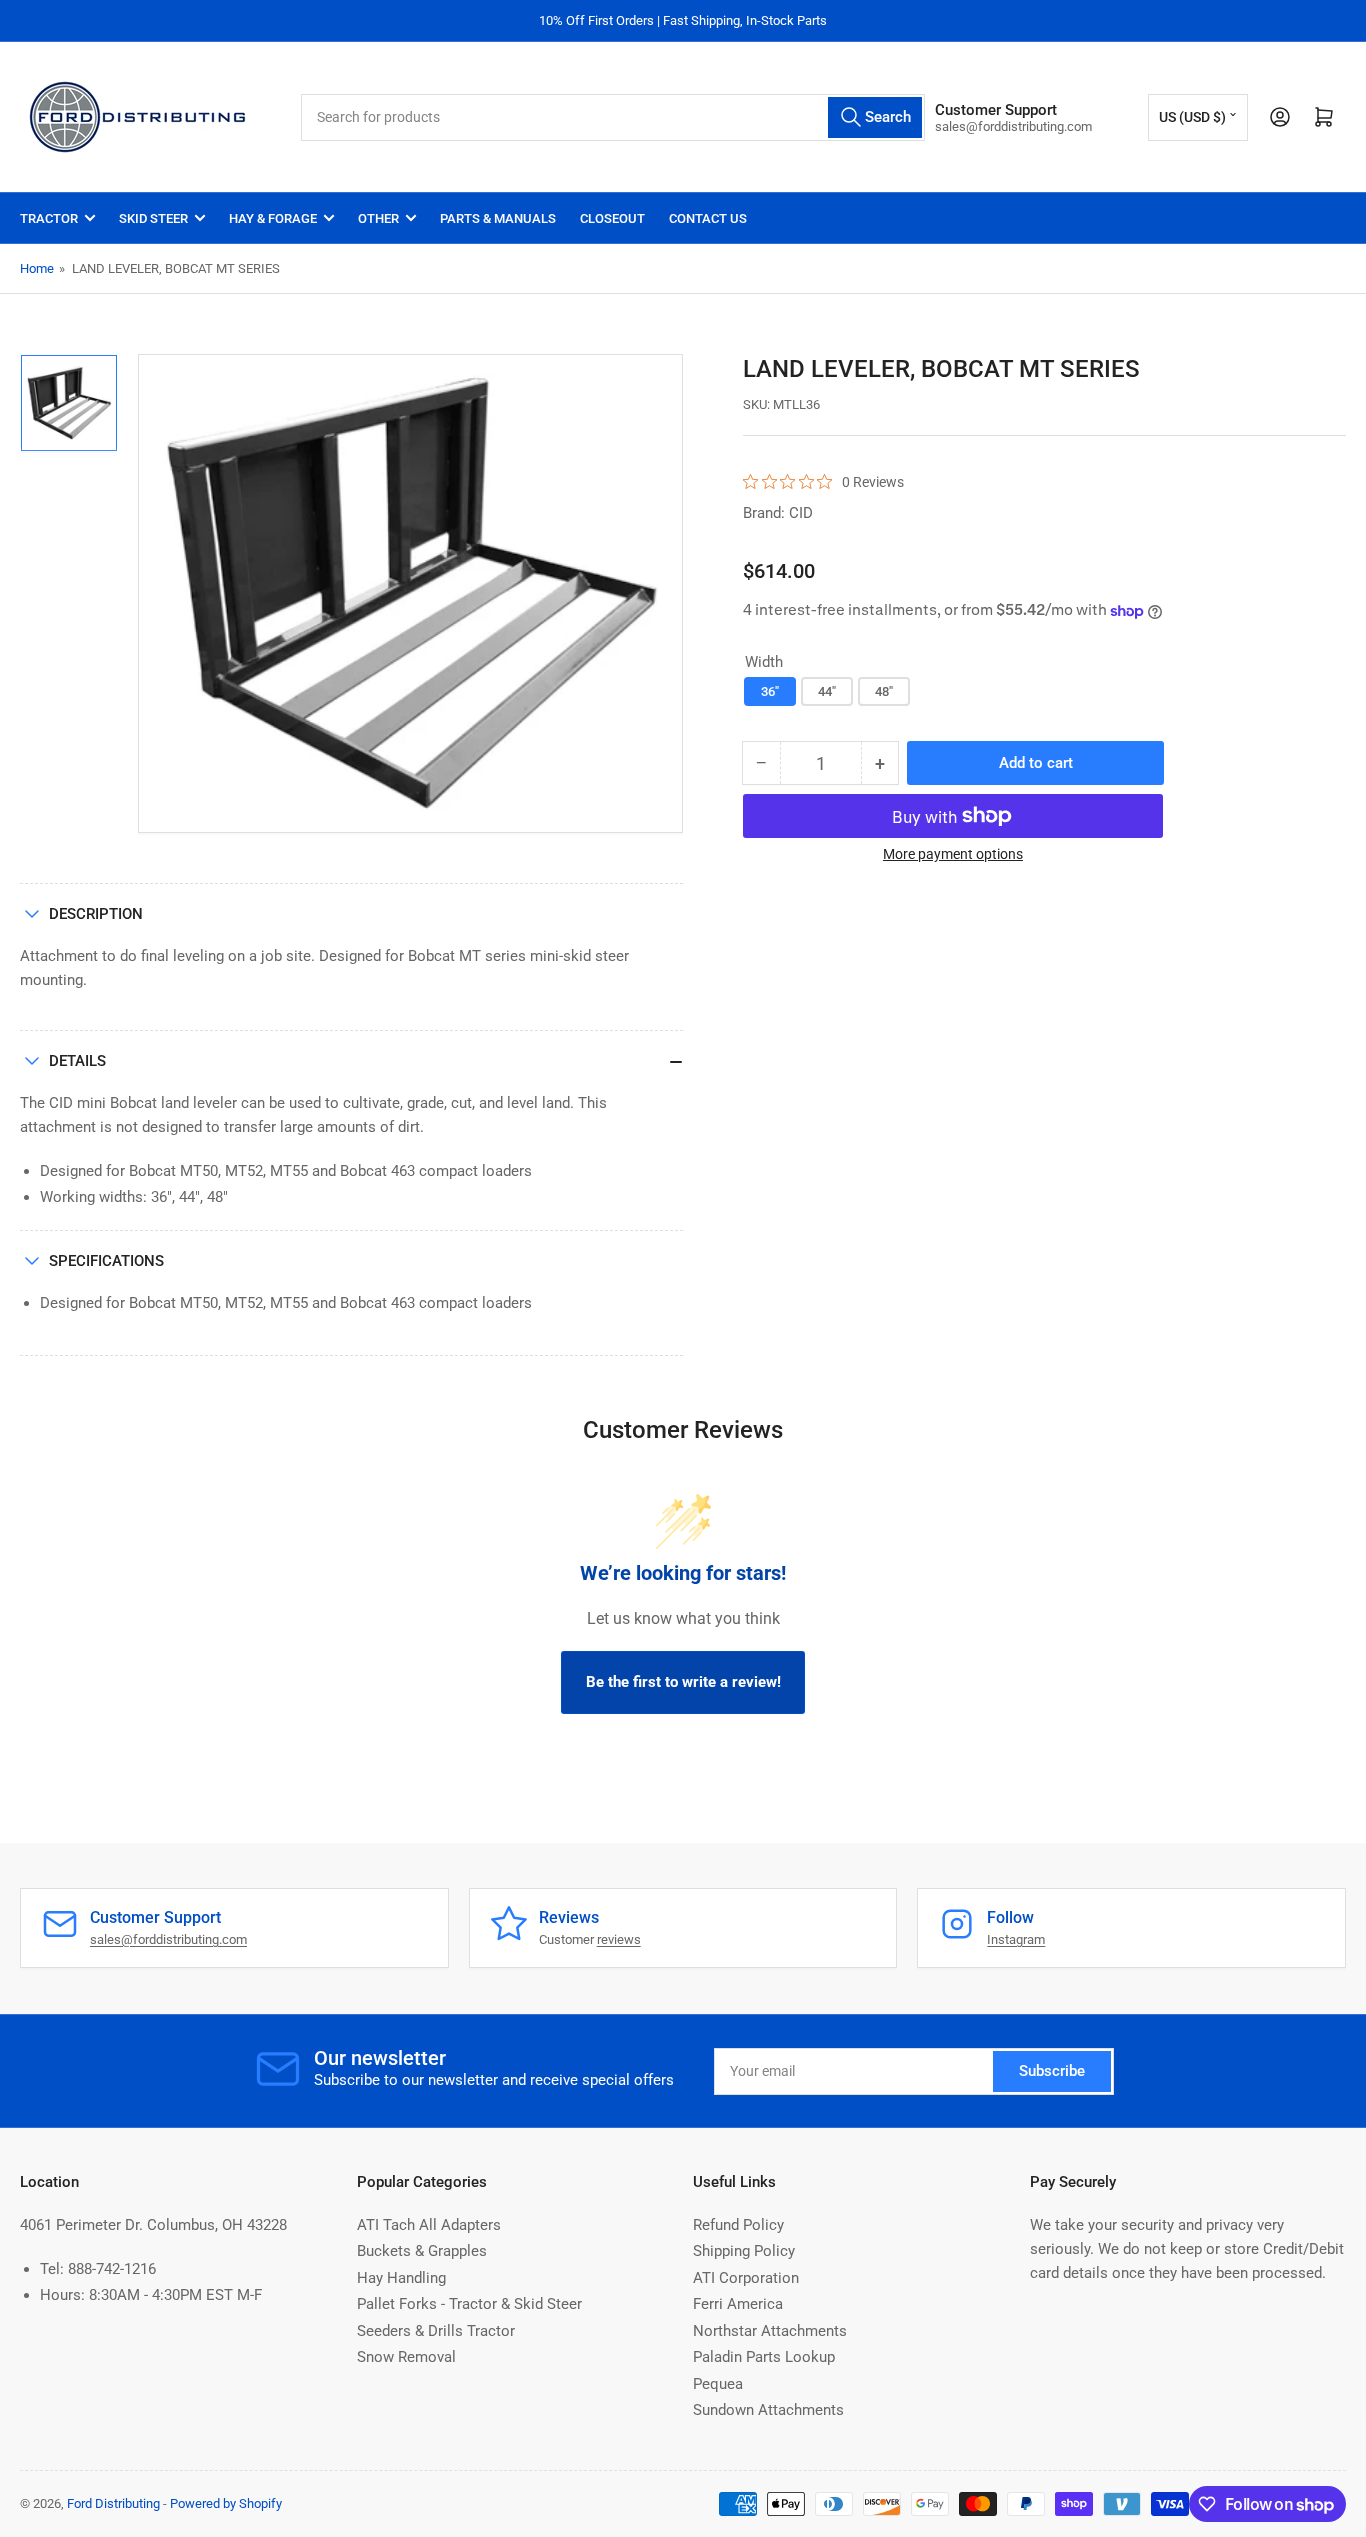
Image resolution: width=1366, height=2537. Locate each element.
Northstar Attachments (770, 2331)
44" (827, 691)
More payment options (953, 854)
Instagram (1016, 1939)
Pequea (718, 2384)
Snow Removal (406, 2357)
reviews (619, 1939)
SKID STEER (153, 218)
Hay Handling (401, 2278)
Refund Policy (738, 2225)
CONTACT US (708, 218)
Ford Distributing (113, 2503)
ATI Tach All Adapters (429, 2225)
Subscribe (1052, 2071)
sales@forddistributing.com (168, 1939)
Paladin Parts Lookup (764, 2357)
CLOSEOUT (612, 218)
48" (884, 691)
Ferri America (738, 2304)
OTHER (378, 218)
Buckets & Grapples (422, 2251)
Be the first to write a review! (683, 1682)
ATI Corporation (746, 2278)
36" (770, 691)
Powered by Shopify (226, 2503)
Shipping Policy (744, 2251)
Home (37, 268)
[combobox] (613, 117)
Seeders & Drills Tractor (436, 2331)
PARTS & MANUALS (498, 218)
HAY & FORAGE (273, 218)
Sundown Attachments (768, 2410)
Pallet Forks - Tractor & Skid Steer (469, 2304)
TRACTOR (49, 218)
